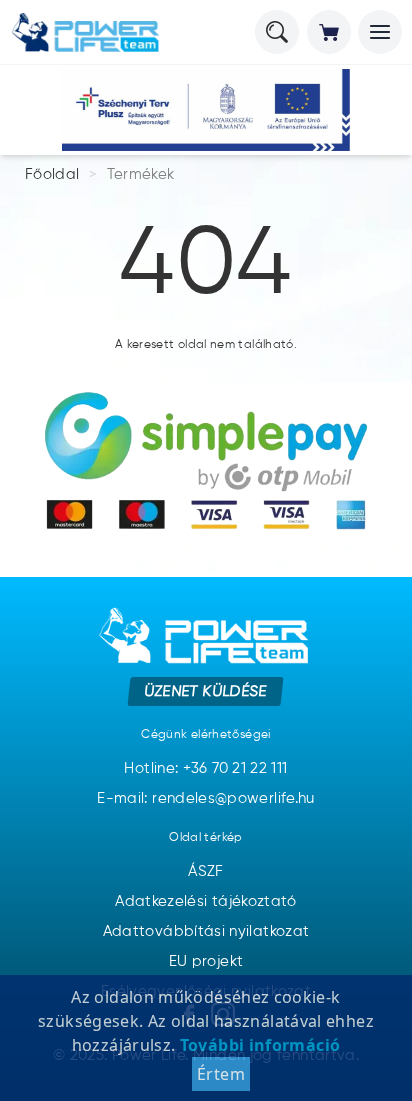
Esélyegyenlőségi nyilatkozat (206, 991)
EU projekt (206, 961)
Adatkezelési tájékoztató (206, 901)
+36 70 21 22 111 (235, 768)
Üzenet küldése (206, 690)
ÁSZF (205, 871)
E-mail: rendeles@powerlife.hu (205, 798)
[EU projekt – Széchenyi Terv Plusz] (206, 110)
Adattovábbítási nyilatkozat (206, 931)
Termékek (141, 174)
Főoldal (52, 174)
